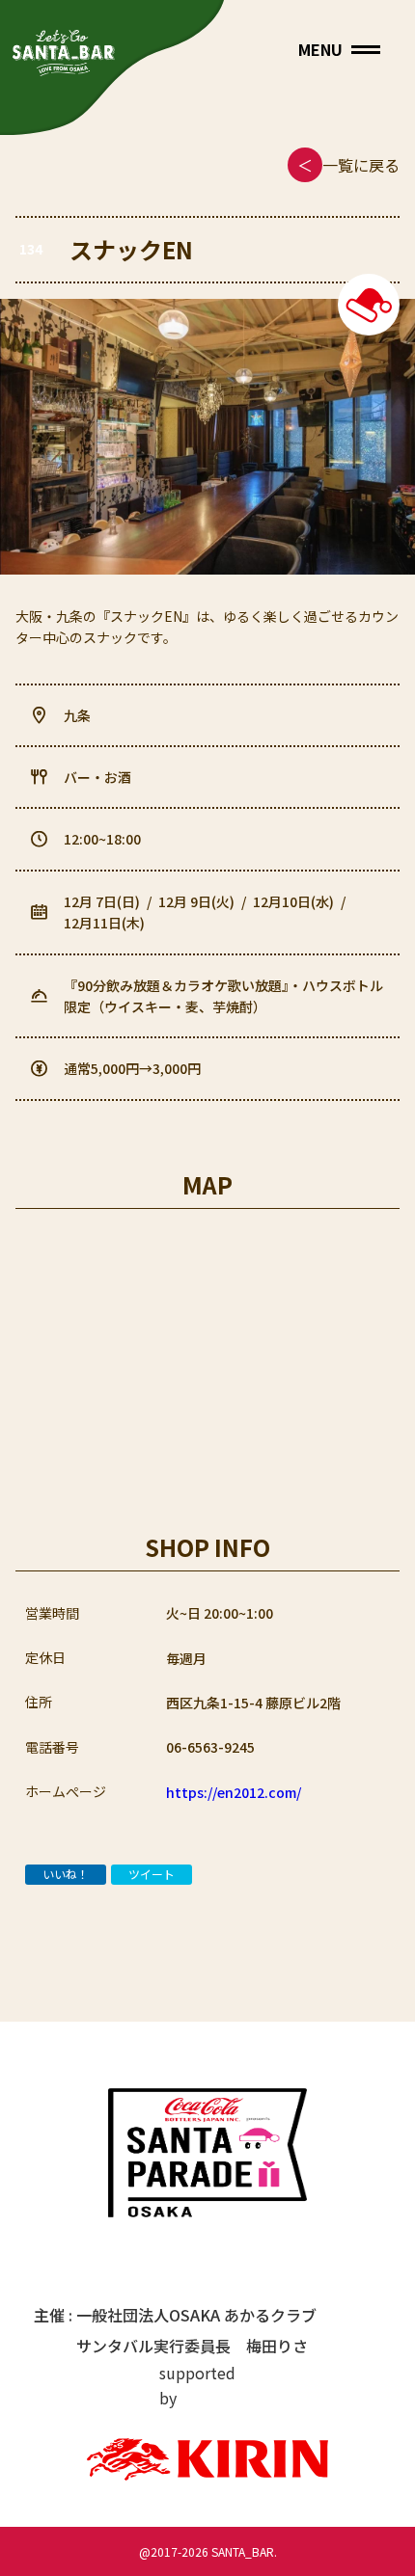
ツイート (152, 1874)
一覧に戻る (348, 165)
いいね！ (66, 1874)
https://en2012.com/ (234, 1792)
